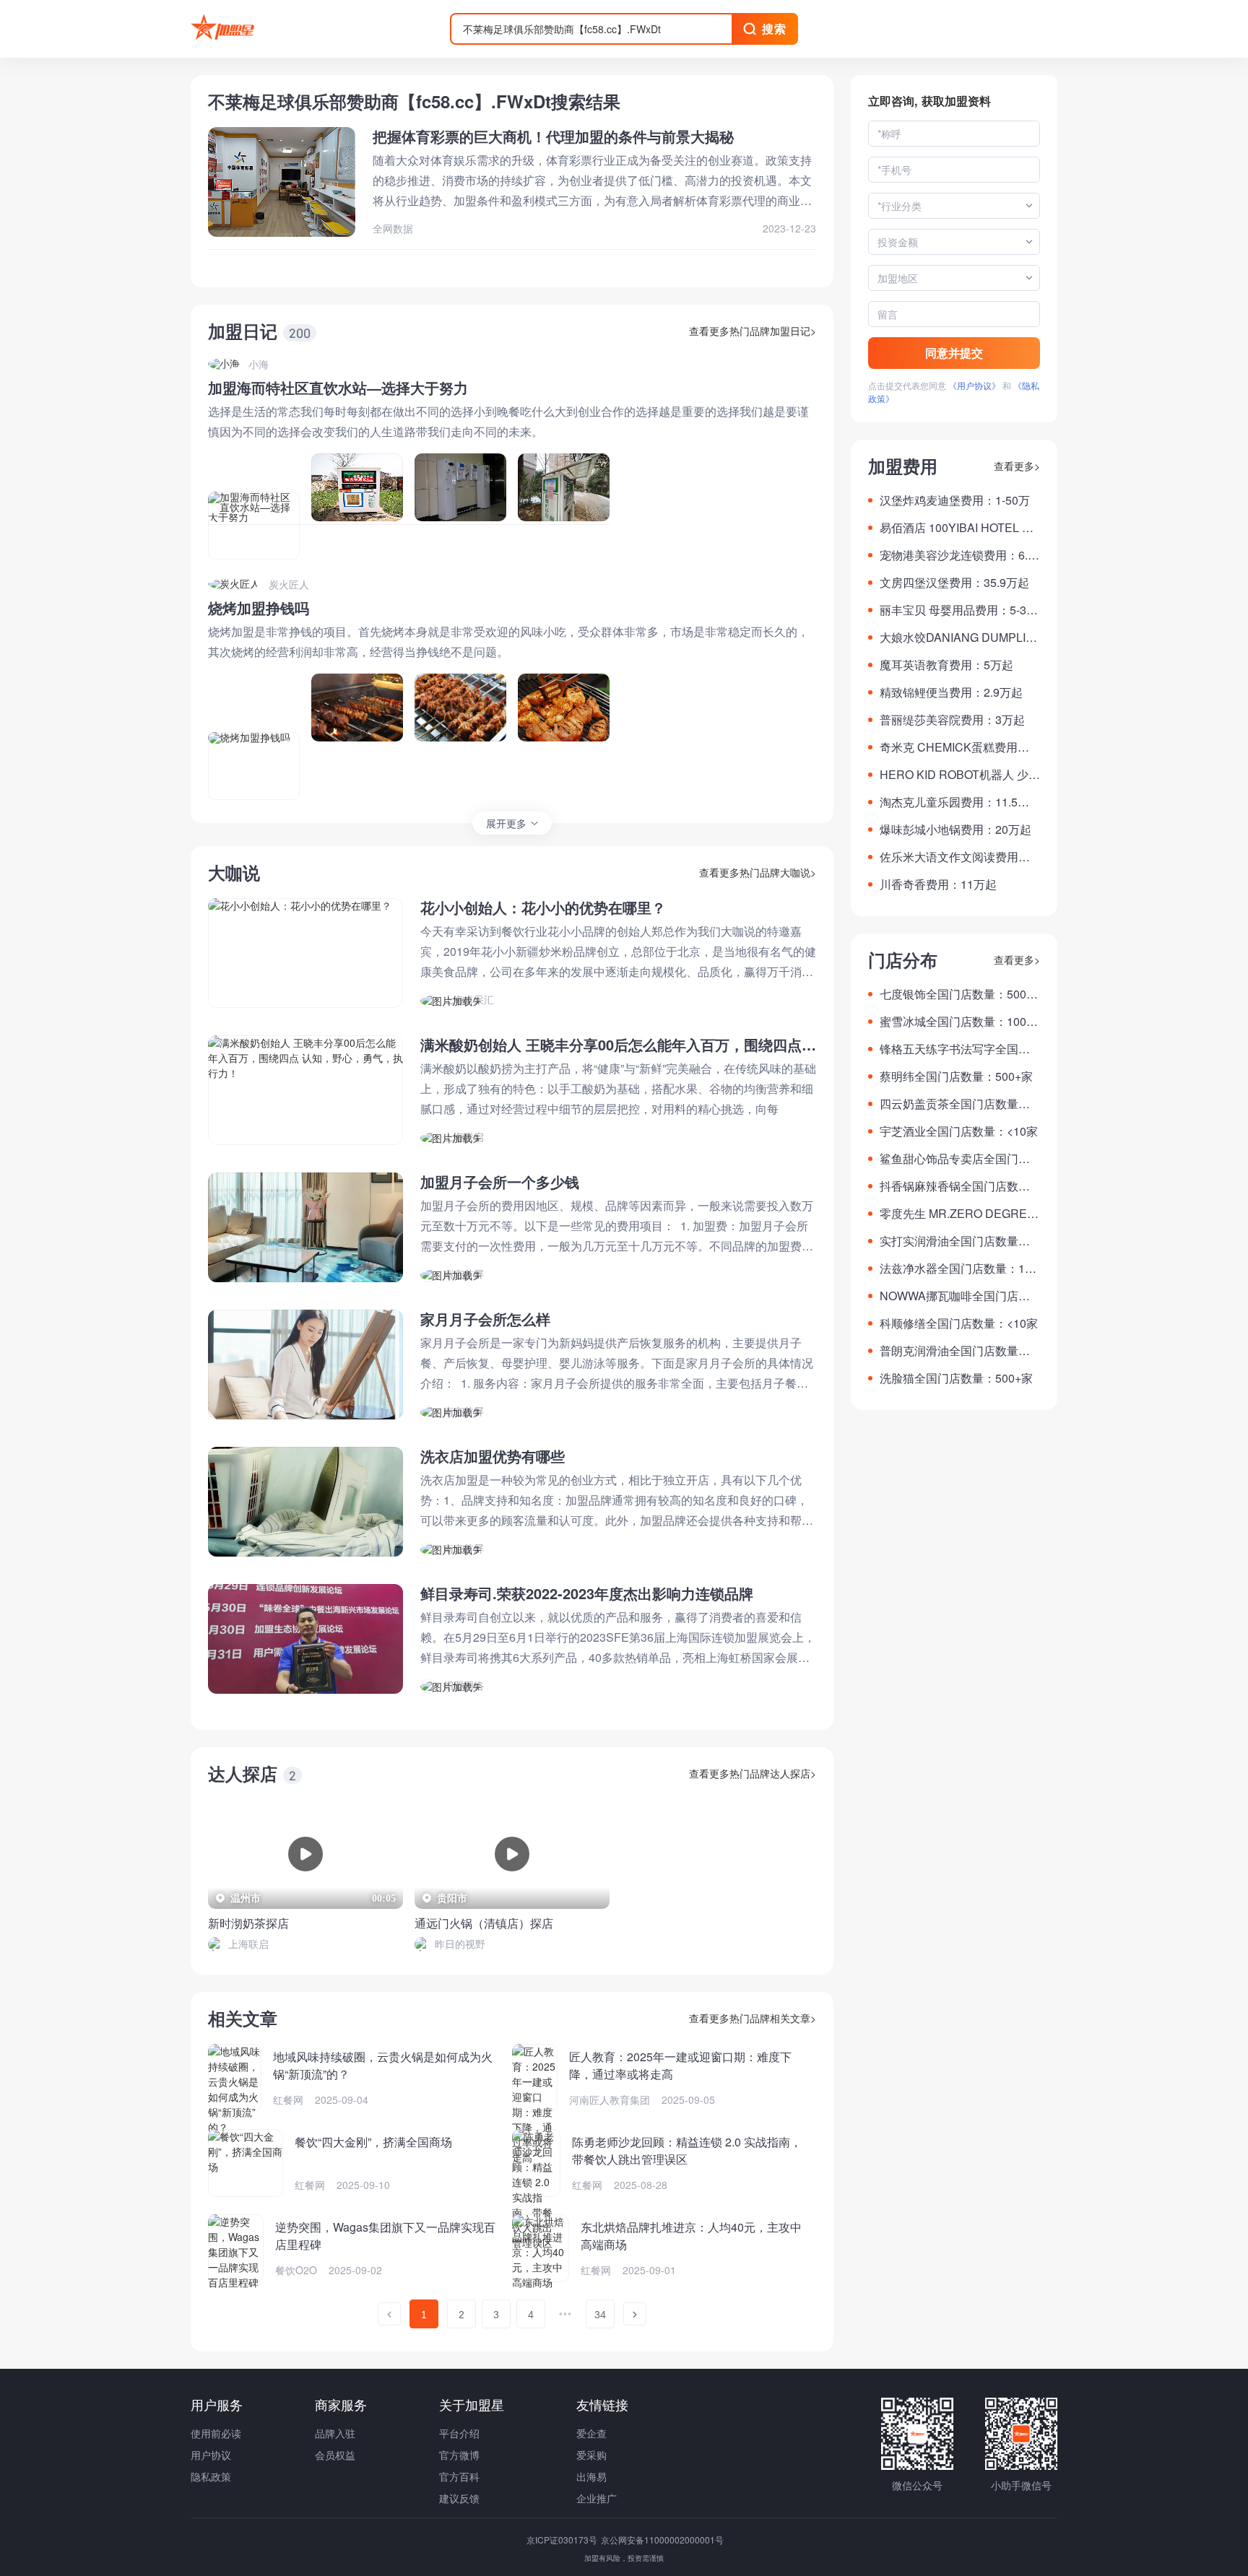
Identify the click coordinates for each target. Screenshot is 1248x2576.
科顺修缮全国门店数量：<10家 (959, 1323)
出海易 (591, 2476)
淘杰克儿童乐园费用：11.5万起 (954, 802)
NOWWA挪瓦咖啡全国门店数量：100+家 (955, 1296)
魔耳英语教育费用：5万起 (946, 665)
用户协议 (211, 2455)
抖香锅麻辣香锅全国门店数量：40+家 (949, 1186)
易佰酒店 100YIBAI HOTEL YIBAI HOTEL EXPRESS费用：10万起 (960, 528)
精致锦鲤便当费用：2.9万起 (951, 692)
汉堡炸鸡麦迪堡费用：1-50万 (955, 500)
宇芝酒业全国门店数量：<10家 (959, 1131)
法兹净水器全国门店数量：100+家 (959, 1269)
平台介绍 (459, 2433)
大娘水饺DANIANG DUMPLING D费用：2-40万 (957, 638)
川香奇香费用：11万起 (938, 884)
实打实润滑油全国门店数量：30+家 (958, 1241)
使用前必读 (216, 2433)
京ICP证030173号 (563, 2540)
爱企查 (591, 2433)
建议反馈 (459, 2498)
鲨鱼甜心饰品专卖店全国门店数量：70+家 (955, 1159)
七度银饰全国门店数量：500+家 (953, 994)
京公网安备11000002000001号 (662, 2540)
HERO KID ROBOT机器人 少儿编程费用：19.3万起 (960, 775)
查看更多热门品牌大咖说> (758, 872)
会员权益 (335, 2455)
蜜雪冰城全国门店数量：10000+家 (959, 1022)
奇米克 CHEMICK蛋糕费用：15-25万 (958, 747)
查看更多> (1017, 466)
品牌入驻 (335, 2433)
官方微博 (459, 2455)
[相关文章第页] (389, 2314)
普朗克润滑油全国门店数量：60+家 (958, 1351)
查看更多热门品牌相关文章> (753, 2018)
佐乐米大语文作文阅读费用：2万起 (958, 857)
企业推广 (597, 2498)
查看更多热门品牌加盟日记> (753, 331)
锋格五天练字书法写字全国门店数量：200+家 (955, 1049)
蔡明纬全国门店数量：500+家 (956, 1076)
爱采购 (591, 2455)
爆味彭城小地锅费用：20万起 (955, 829)
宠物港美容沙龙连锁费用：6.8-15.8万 (959, 555)
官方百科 (459, 2476)
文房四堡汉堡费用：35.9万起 (954, 582)
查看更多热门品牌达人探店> (753, 1773)
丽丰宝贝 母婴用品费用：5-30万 (956, 610)
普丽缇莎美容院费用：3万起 (952, 719)
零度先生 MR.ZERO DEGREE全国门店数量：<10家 (957, 1214)
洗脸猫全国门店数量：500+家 (956, 1378)
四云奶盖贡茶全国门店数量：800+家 (958, 1104)
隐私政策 (211, 2476)
